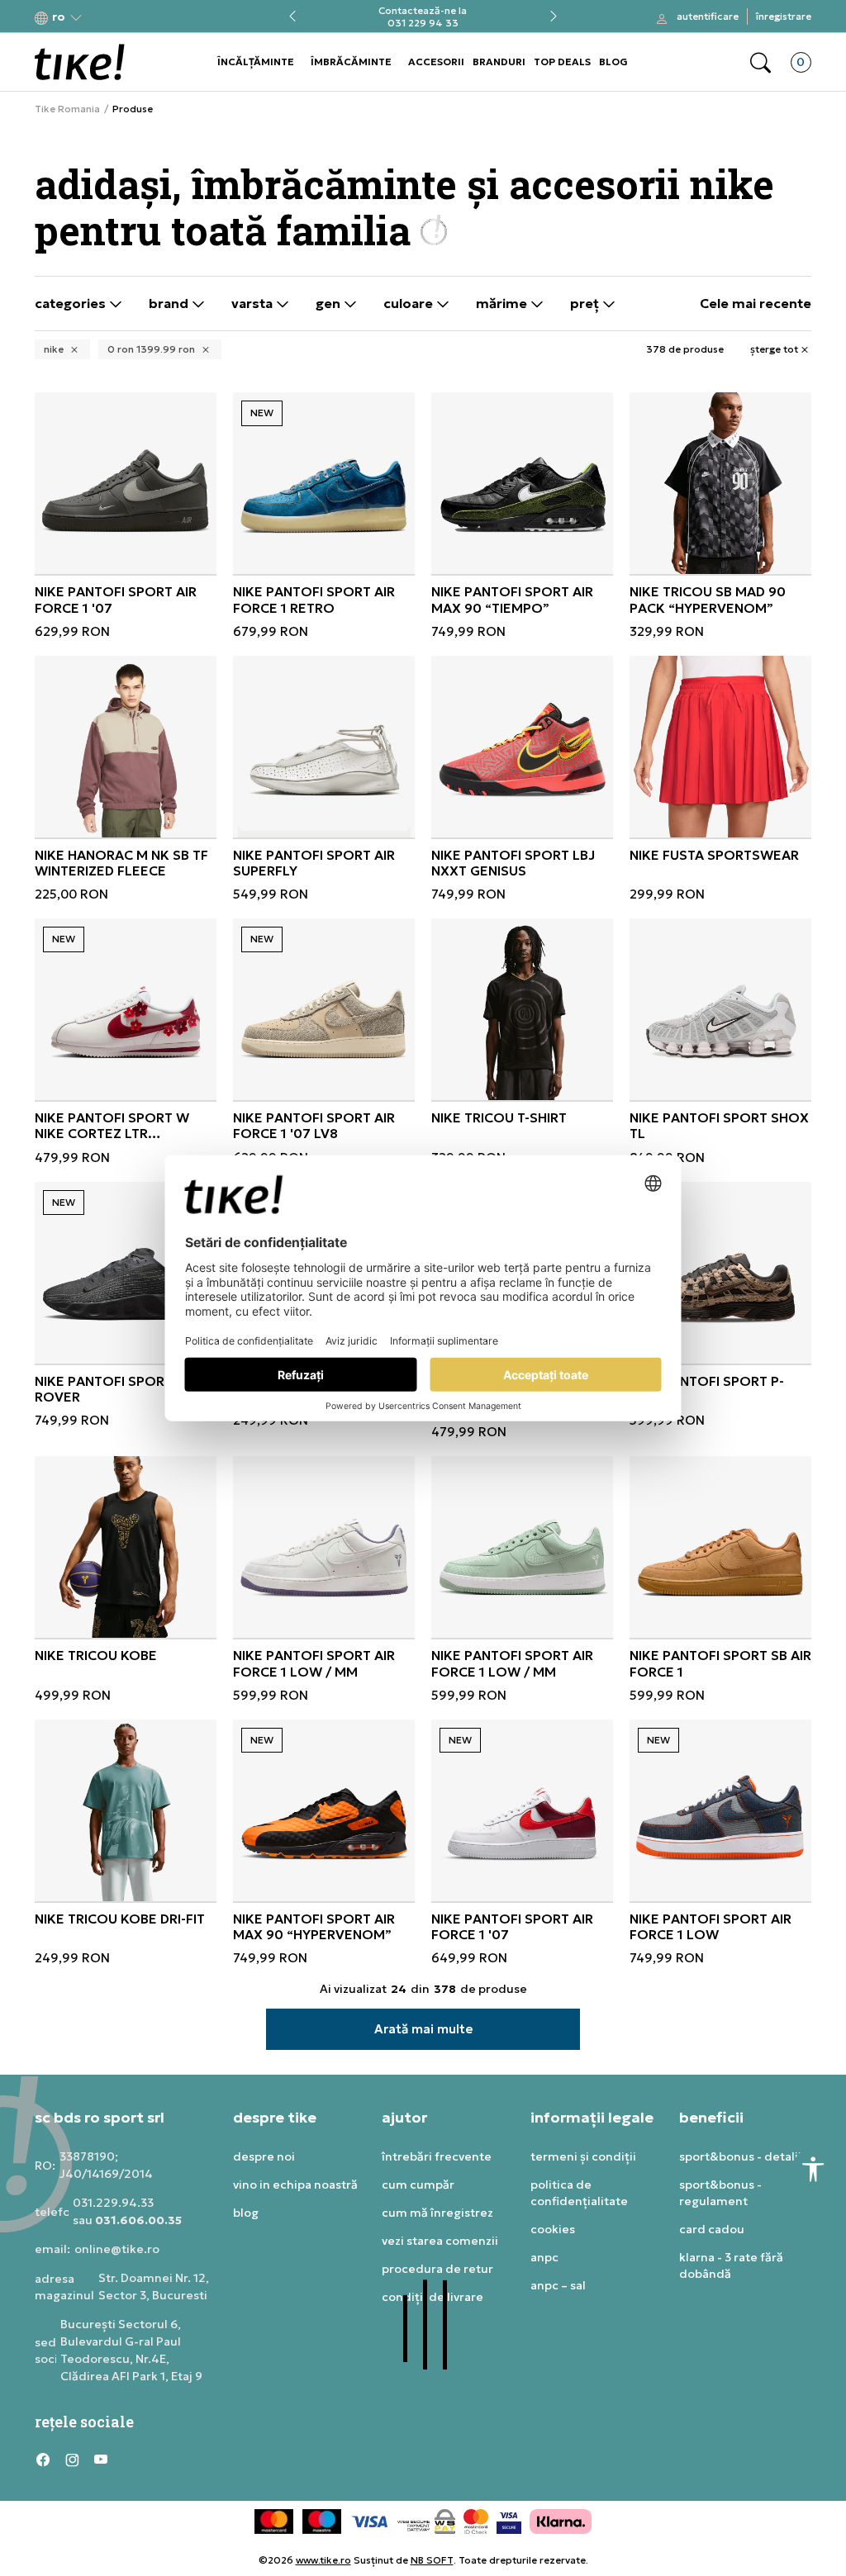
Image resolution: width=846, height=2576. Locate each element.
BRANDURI (499, 62)
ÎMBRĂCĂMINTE (351, 62)
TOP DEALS (562, 62)
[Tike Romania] (80, 62)
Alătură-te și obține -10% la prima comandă (423, 17)
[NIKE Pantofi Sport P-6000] (720, 1273)
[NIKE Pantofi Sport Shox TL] (720, 1009)
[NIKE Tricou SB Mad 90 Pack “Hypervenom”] (720, 483)
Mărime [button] (503, 304)
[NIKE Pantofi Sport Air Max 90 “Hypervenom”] (324, 1810)
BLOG (613, 62)
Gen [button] (330, 304)
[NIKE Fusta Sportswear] (720, 747)
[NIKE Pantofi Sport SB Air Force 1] (720, 1547)
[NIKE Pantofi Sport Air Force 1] (522, 1810)
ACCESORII (436, 62)
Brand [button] (170, 304)
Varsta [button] (254, 304)
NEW (262, 413)
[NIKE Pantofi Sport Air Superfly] (324, 747)
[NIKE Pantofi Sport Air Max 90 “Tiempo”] (522, 483)
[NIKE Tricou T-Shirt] (522, 1009)
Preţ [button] (586, 304)
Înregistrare (784, 16)
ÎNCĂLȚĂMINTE (256, 62)
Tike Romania (67, 109)
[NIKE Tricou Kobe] (126, 1547)
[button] (59, 17)
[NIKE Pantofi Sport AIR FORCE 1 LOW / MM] (324, 1547)
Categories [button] (72, 304)
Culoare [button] (410, 304)
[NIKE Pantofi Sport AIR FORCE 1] (126, 483)
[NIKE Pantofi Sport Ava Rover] (126, 1273)
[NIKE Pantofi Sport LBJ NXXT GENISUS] (522, 747)
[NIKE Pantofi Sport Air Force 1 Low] (720, 1810)
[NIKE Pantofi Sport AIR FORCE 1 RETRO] (324, 483)
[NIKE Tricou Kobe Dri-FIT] (126, 1810)
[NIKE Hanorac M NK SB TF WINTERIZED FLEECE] (126, 747)
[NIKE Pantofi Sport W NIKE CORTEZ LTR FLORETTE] (126, 1009)
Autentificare (708, 16)
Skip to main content (102, 18)
